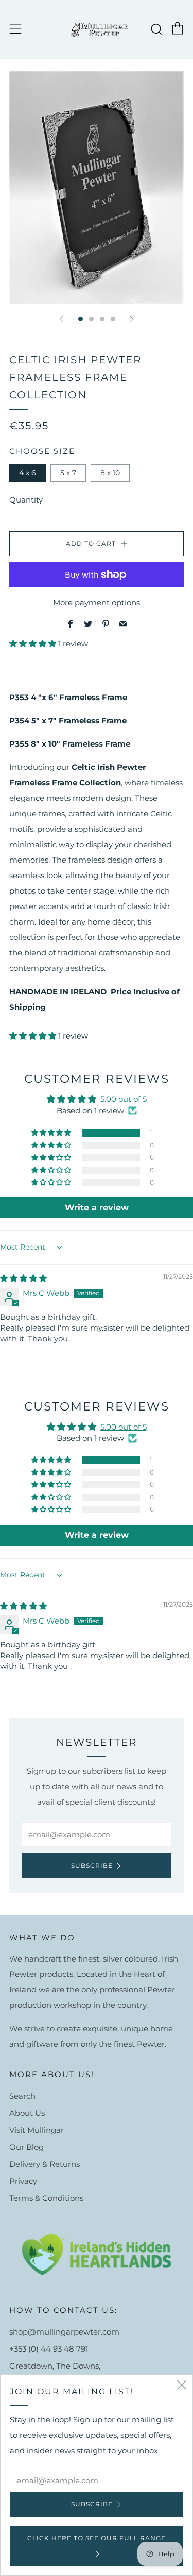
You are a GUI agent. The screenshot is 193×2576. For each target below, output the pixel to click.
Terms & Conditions (46, 2198)
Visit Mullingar (37, 2130)
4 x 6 (28, 473)
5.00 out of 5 (124, 1099)
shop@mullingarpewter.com (64, 2332)
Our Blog (27, 2147)
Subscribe (92, 1865)
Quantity (26, 500)
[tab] (81, 319)
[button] (34, 644)
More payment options (97, 602)
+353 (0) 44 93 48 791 (49, 2349)
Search (22, 2096)
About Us (27, 2113)
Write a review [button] (97, 1208)
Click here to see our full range (97, 2538)
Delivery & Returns (45, 2164)
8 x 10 (110, 473)
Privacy (23, 2181)
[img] (23, 1278)
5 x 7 (68, 473)
